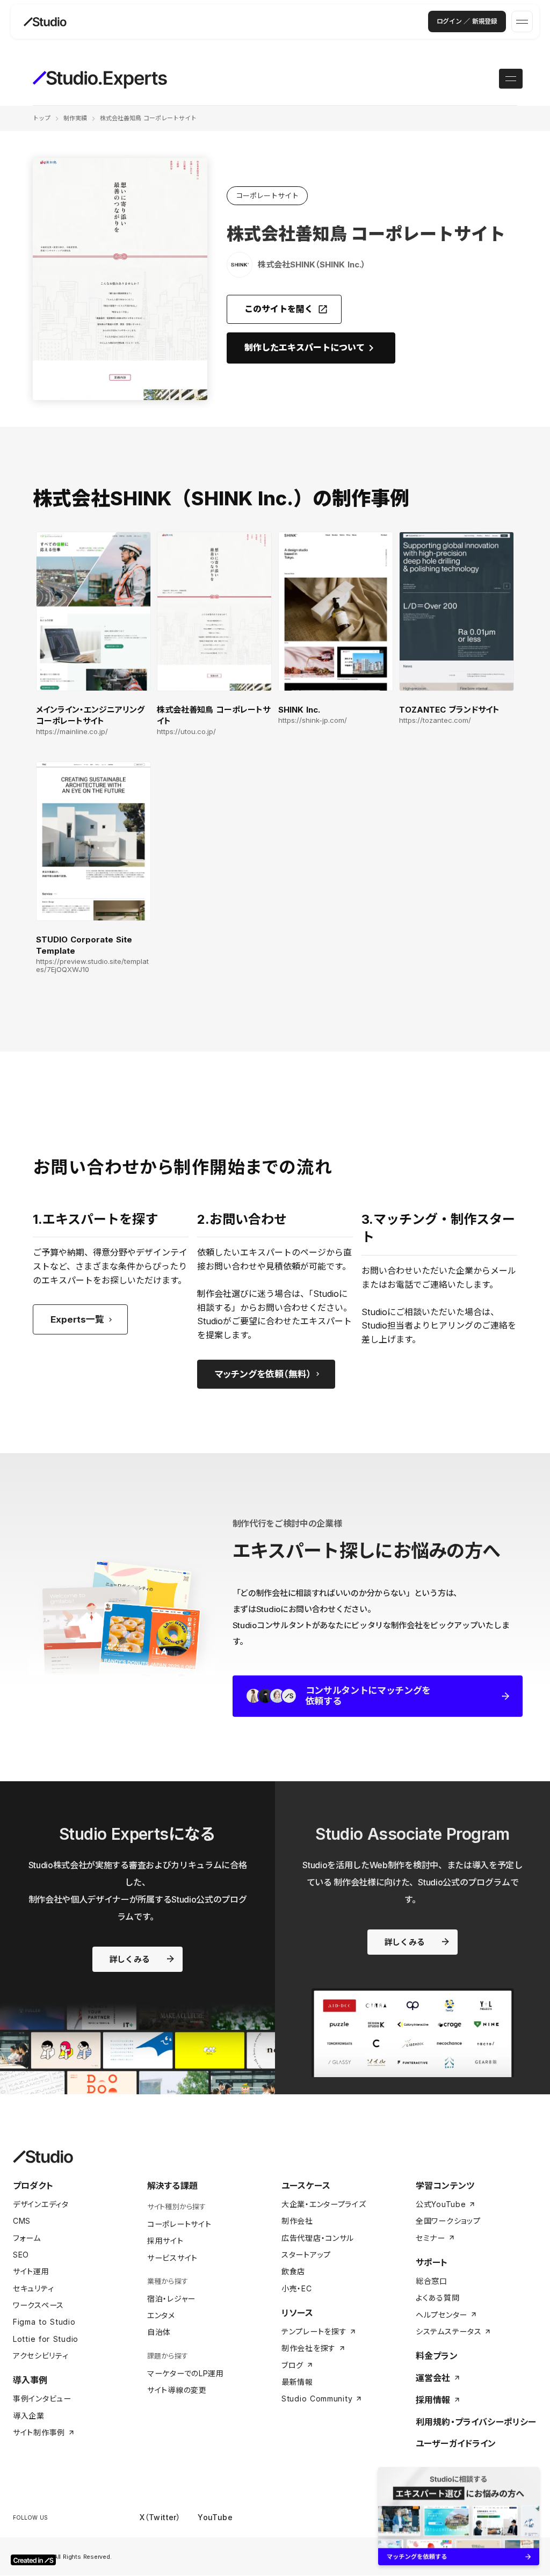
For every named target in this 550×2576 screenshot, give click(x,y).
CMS (22, 2221)
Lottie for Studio (46, 2339)
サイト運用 (31, 2271)
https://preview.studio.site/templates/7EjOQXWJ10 (92, 966)
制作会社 (297, 2221)
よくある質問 (437, 2298)
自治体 (159, 2332)
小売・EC (297, 2288)
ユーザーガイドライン (456, 2443)
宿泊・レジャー (171, 2299)
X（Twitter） (160, 2517)
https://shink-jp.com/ (313, 720)
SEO (21, 2255)
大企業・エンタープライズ (324, 2204)
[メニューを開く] (522, 21)
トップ (42, 118)
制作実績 (75, 118)
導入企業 (29, 2416)
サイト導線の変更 (177, 2390)
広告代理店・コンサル (318, 2238)
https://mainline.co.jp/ (72, 732)
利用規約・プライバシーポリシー (476, 2422)
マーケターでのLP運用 (186, 2373)
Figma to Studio (44, 2322)
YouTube (215, 2517)
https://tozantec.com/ (435, 720)
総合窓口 (432, 2281)
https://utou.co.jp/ (186, 732)
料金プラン (437, 2356)
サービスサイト (172, 2258)
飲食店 (293, 2271)
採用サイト (165, 2241)
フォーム (27, 2238)
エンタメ (161, 2315)
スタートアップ (306, 2255)
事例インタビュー (42, 2399)
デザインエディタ (41, 2204)
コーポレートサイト (179, 2224)
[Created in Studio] (33, 2560)
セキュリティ (33, 2288)
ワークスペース (38, 2305)
